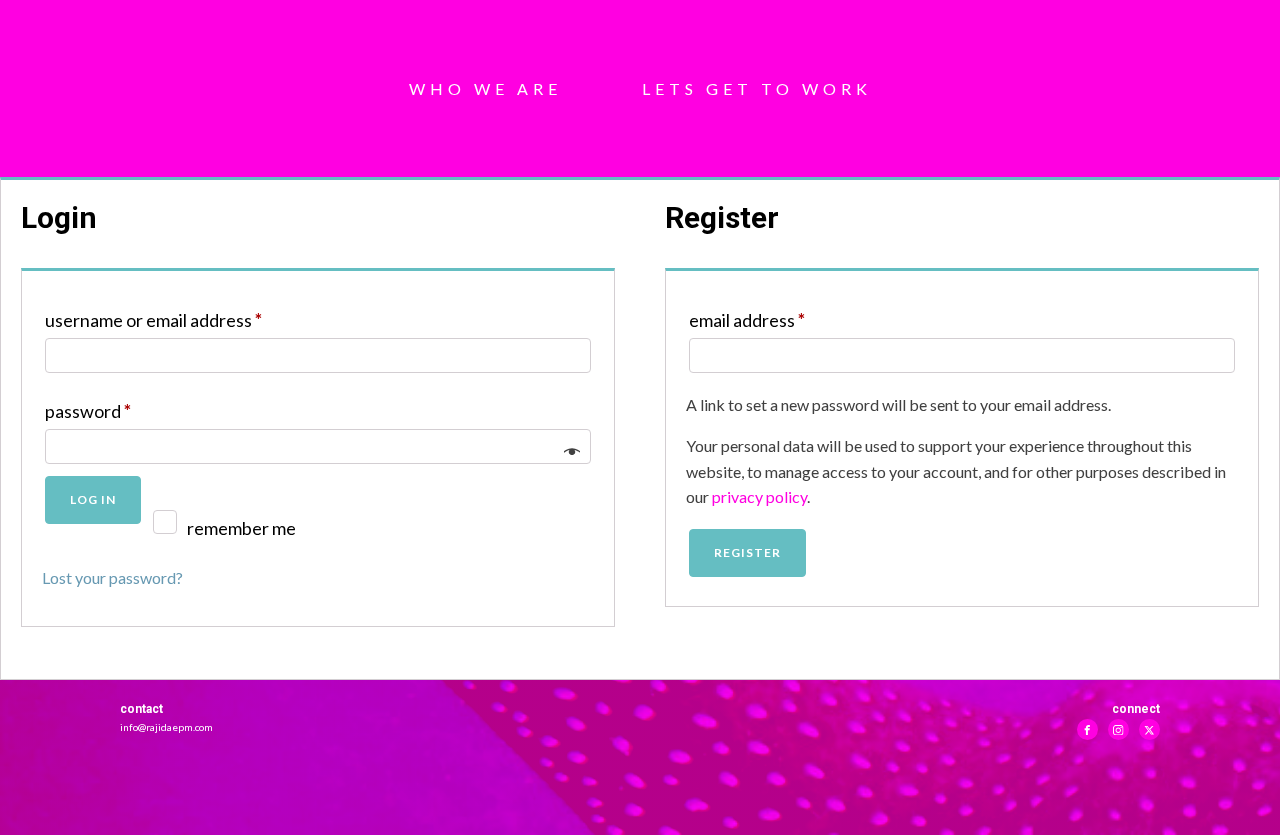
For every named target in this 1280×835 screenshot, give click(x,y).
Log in (93, 499)
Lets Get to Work (757, 88)
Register (747, 552)
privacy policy (759, 496)
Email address (780, 319)
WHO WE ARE (485, 88)
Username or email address (187, 319)
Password (121, 410)
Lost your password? (112, 577)
